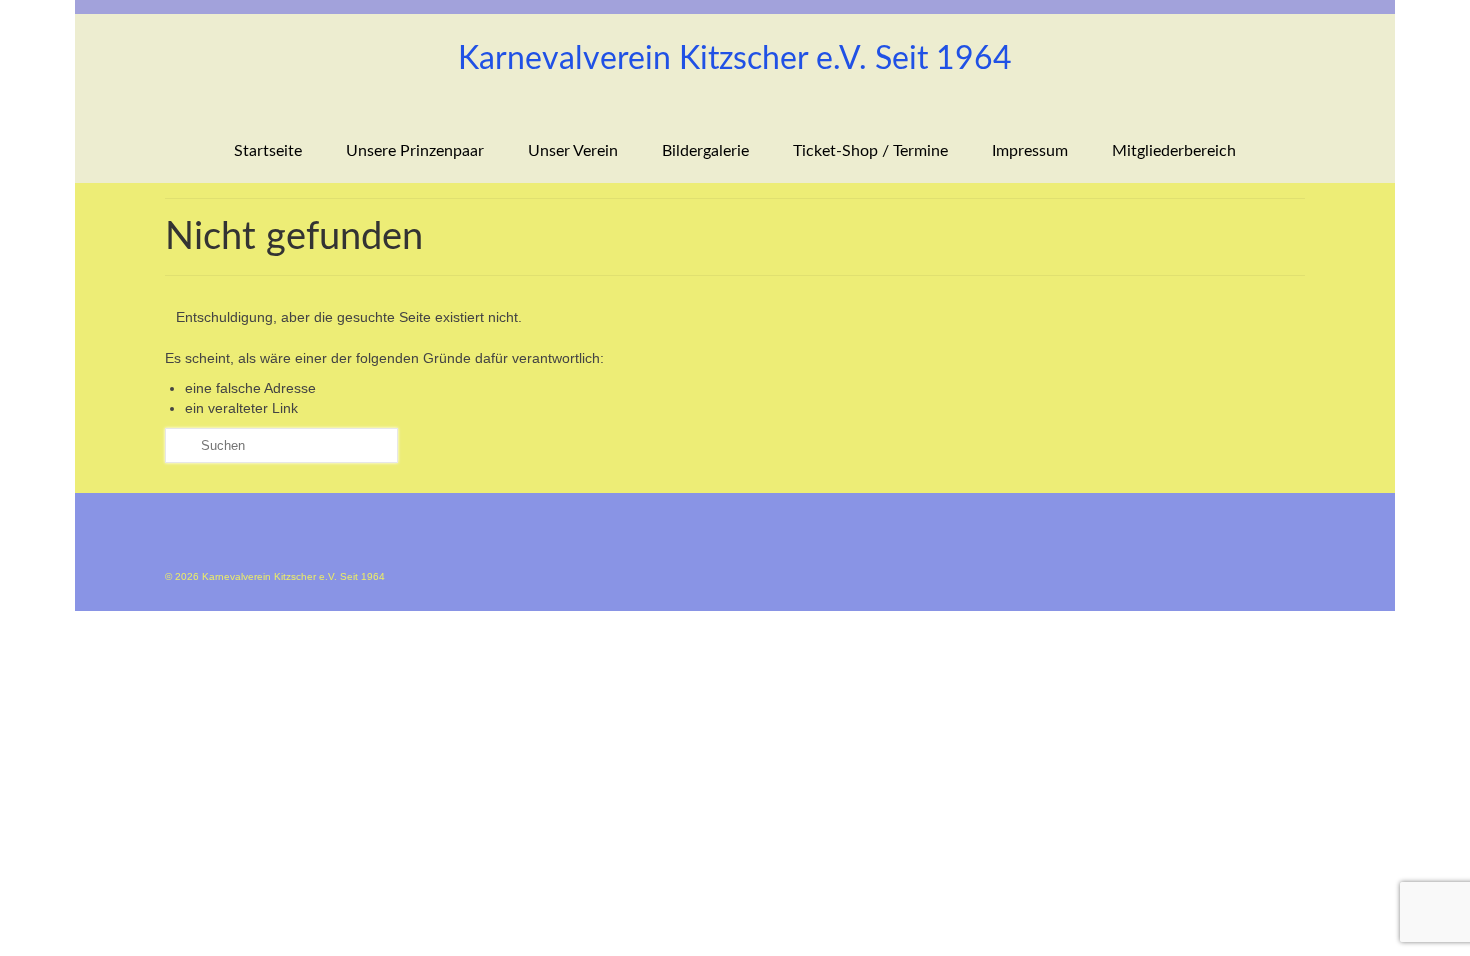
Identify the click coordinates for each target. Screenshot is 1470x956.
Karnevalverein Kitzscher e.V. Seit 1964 (735, 59)
